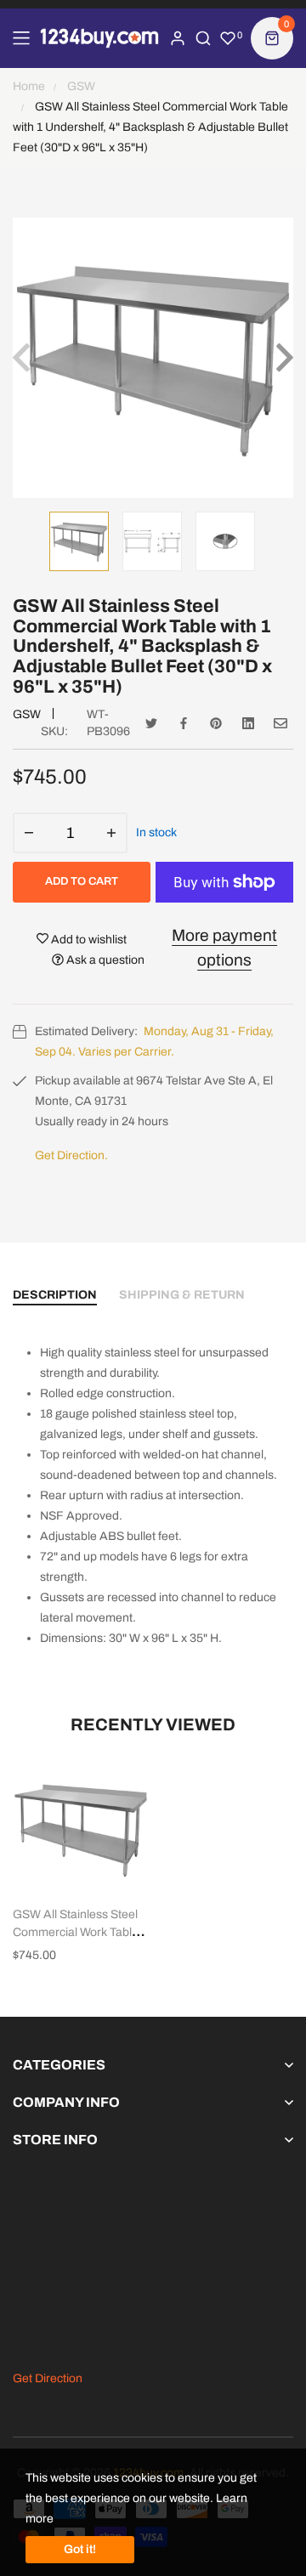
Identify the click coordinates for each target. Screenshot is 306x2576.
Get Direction (48, 2378)
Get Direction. (71, 1155)
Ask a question (104, 960)
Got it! (80, 2549)
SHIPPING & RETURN (182, 1295)
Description (55, 1295)
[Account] (178, 38)
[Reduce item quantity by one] (29, 833)
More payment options (224, 948)
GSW (27, 714)
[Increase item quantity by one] (111, 833)
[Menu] (21, 38)
